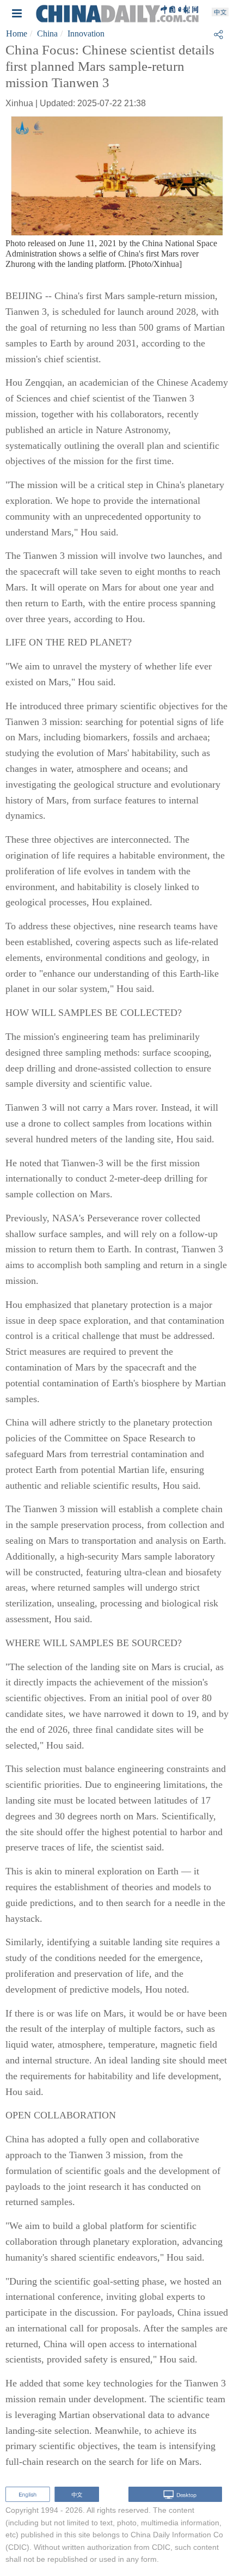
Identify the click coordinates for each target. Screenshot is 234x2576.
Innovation (86, 34)
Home (17, 34)
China (47, 34)
